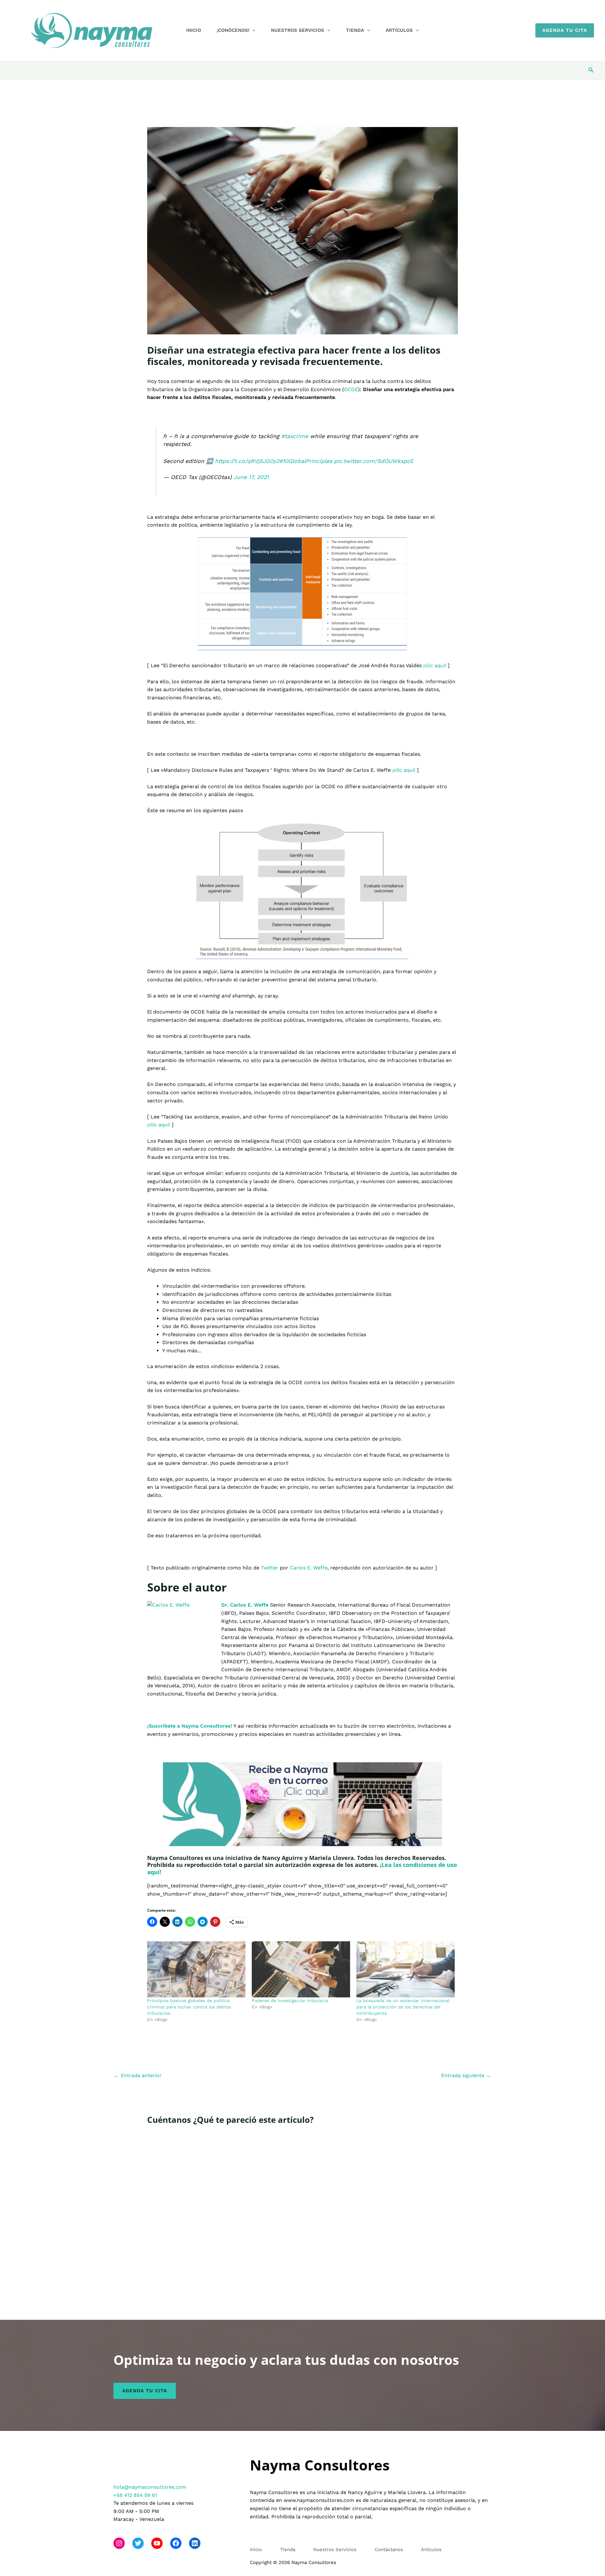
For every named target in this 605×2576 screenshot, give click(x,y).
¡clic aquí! (435, 665)
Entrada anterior (138, 2075)
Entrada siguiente (466, 2075)
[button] (252, 30)
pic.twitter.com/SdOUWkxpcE (374, 461)
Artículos (399, 30)
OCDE (351, 389)
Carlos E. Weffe (309, 1568)
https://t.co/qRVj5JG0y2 (247, 461)
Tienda (355, 30)
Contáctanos (389, 2550)
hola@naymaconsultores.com (150, 2487)
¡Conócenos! (233, 30)
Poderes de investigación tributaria (290, 2001)
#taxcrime (295, 436)
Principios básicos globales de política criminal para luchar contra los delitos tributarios (189, 2007)
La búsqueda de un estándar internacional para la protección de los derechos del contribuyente (403, 2007)
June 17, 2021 (251, 477)
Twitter (270, 1568)
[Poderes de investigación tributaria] (301, 1969)
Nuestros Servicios (298, 30)
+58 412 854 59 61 (135, 2495)
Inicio (194, 30)
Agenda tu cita (145, 2391)
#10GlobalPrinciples (306, 461)
